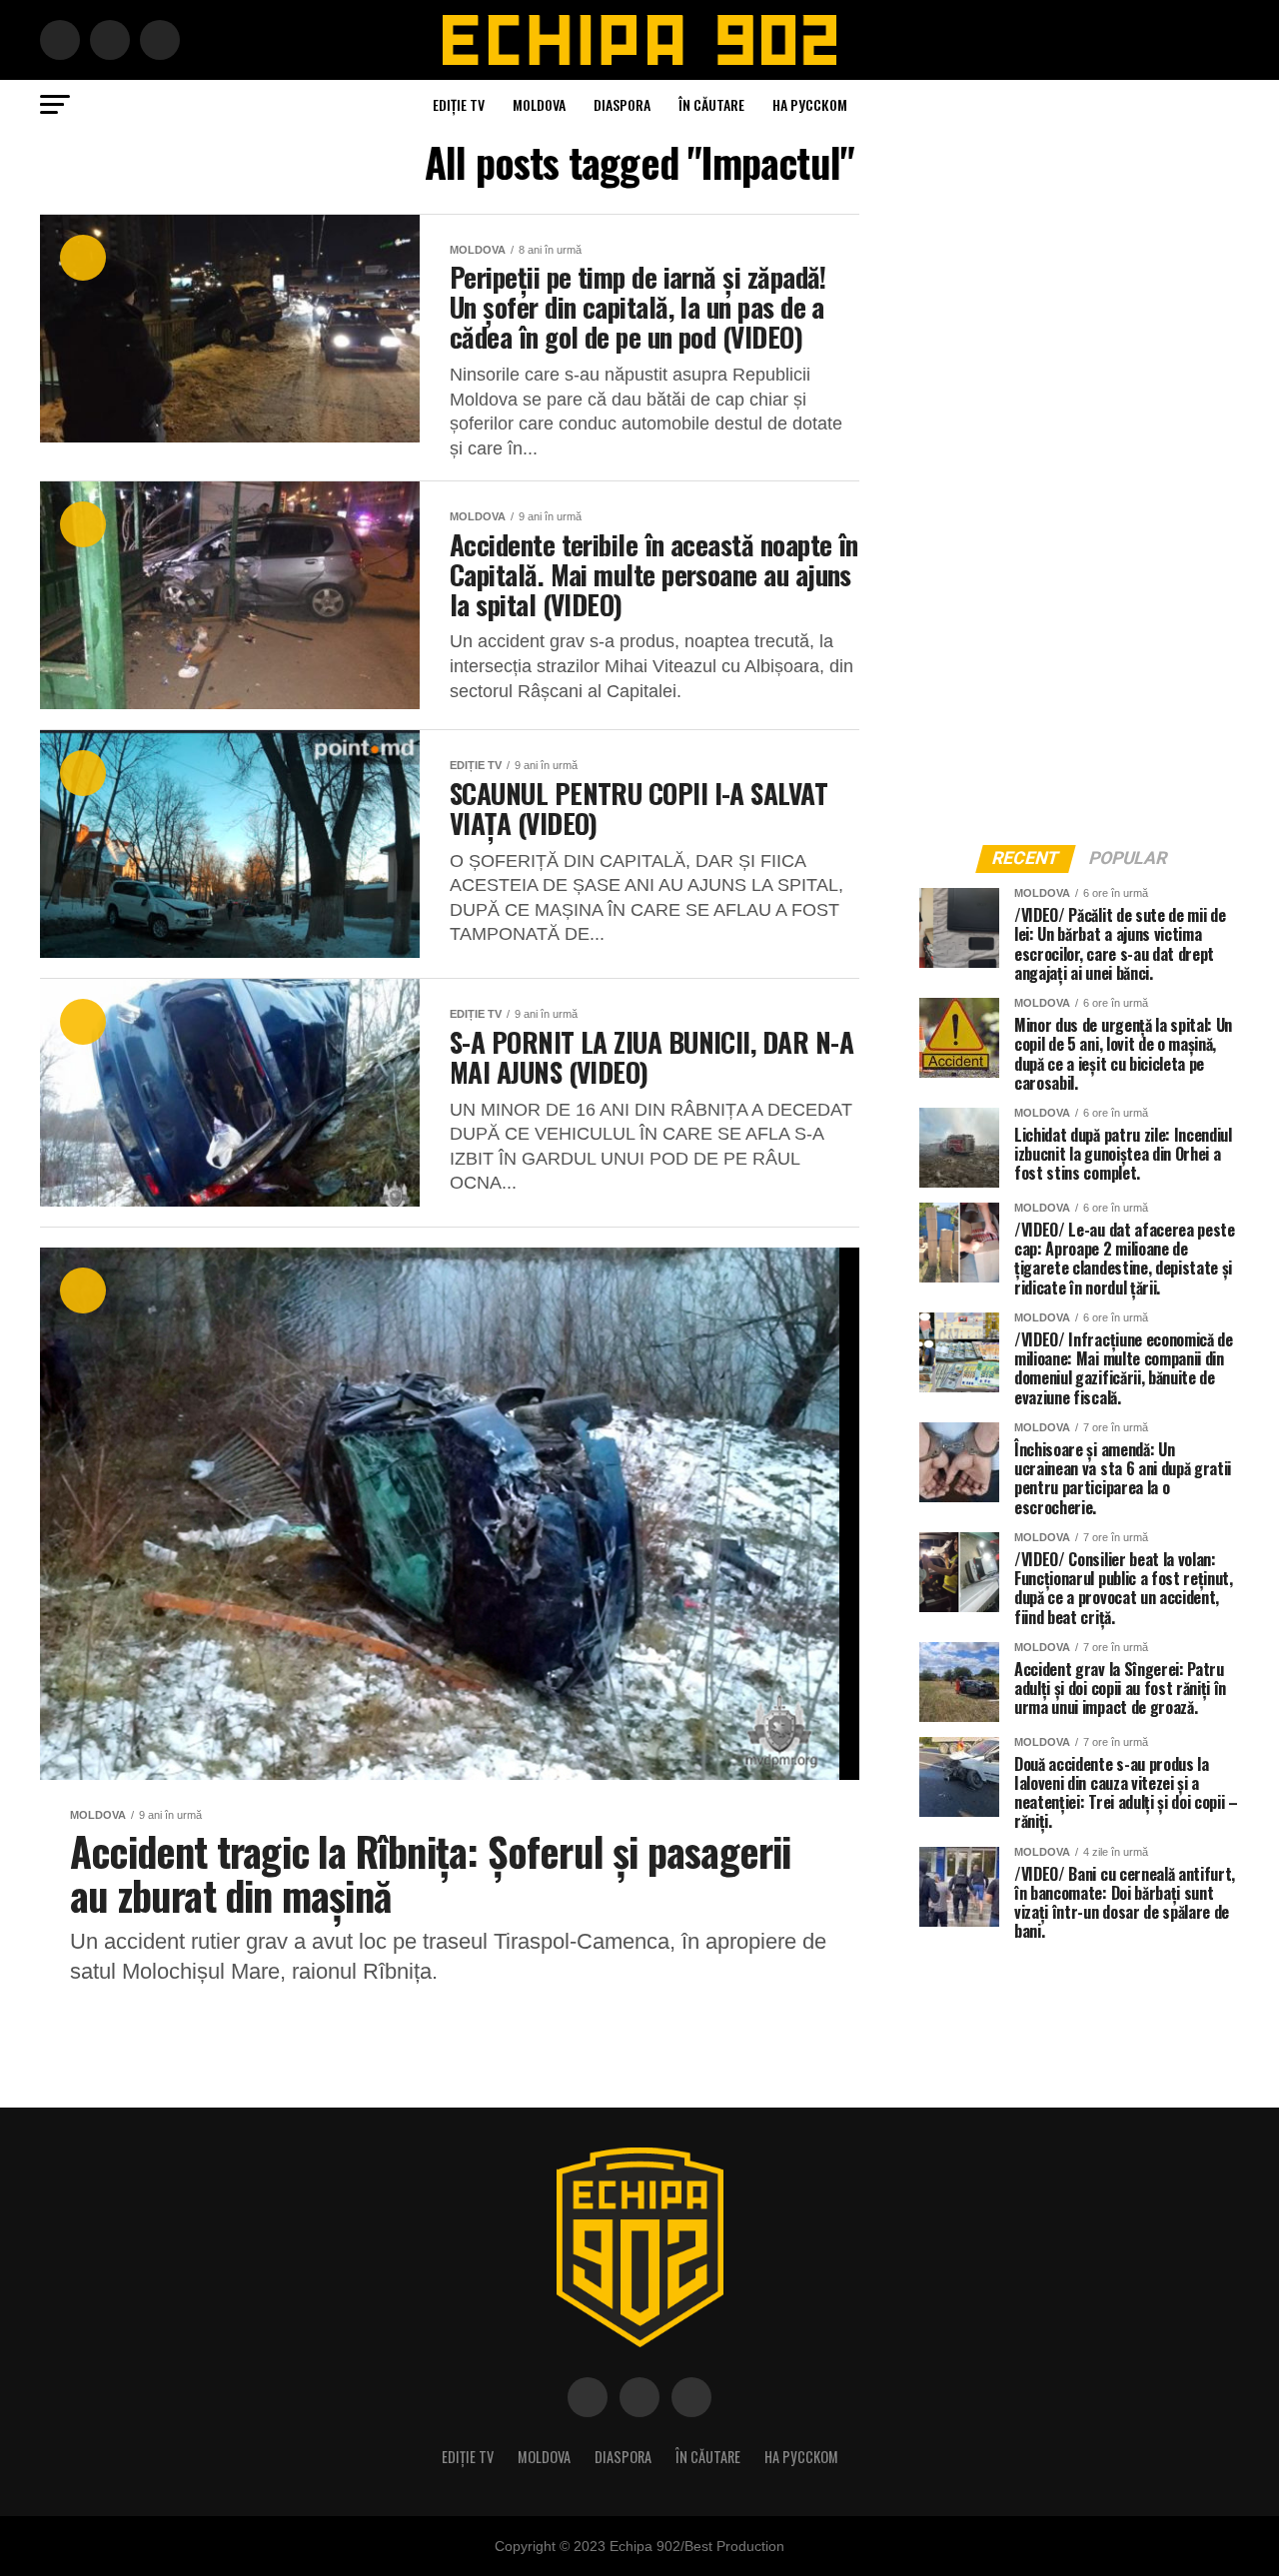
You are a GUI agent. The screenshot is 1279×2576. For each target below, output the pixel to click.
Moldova (539, 104)
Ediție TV (459, 104)
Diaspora (622, 104)
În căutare (711, 104)
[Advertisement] (1069, 513)
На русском (810, 104)
